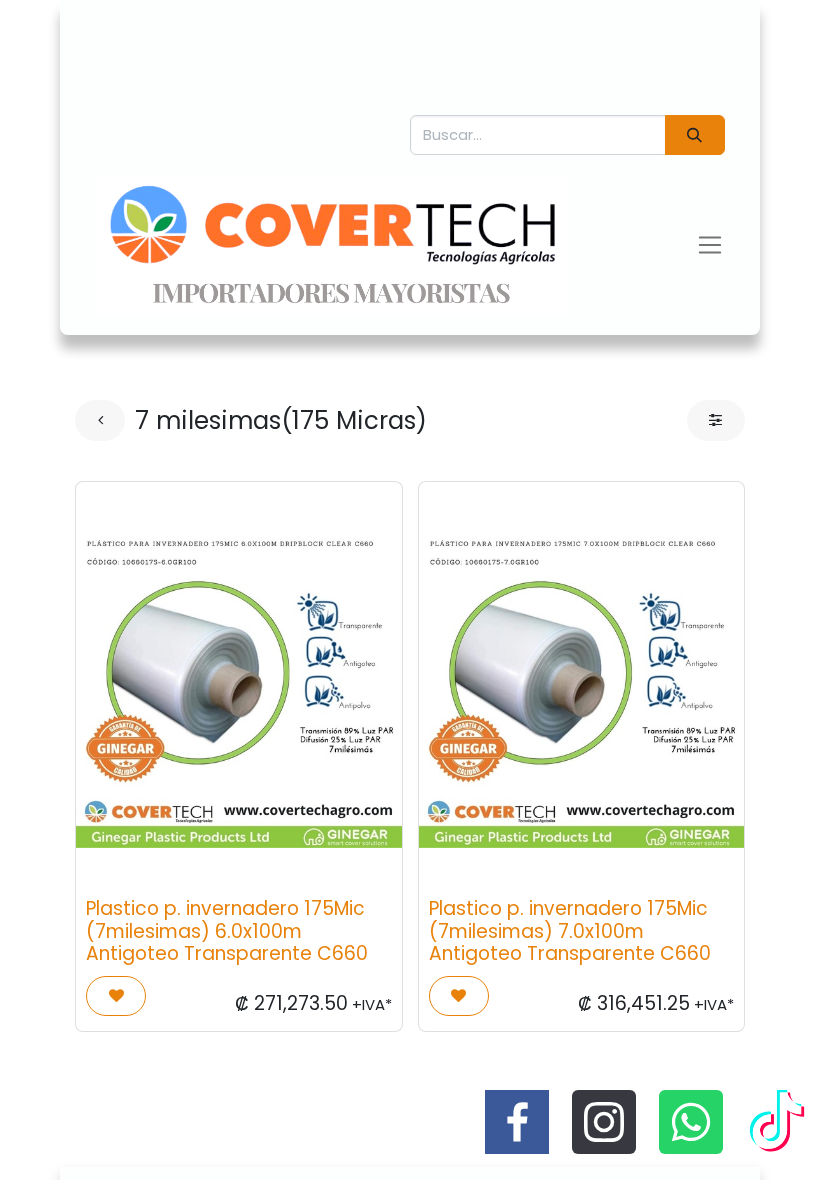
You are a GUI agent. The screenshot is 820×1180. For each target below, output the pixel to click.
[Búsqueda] (695, 135)
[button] (116, 996)
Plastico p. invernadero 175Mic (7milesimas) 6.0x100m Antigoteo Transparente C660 (227, 931)
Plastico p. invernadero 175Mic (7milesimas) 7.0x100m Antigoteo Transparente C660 (570, 931)
